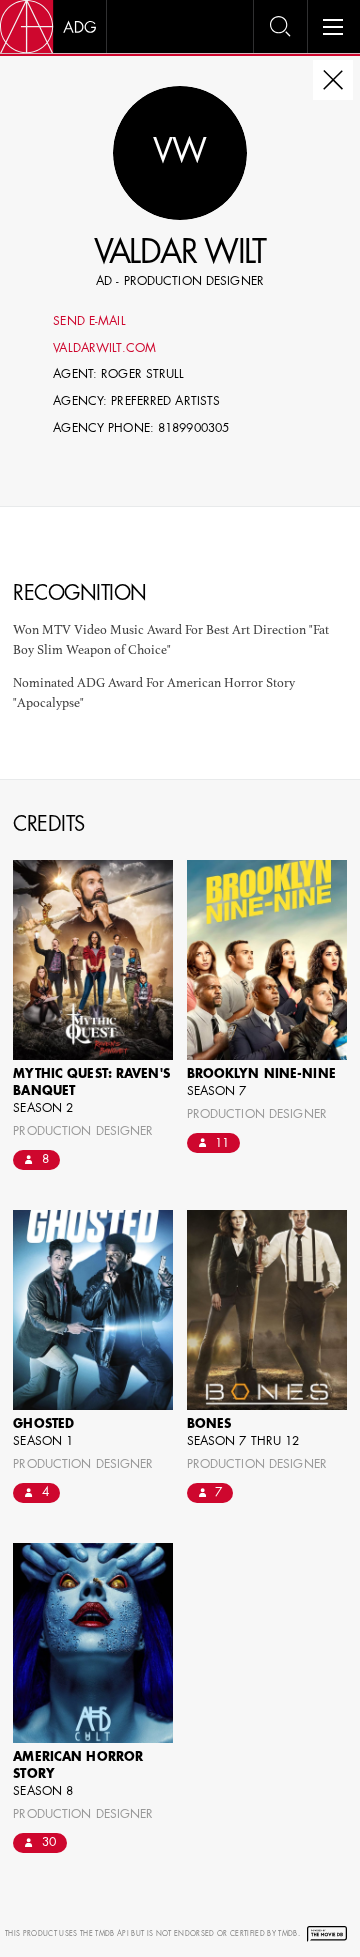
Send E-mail (89, 322)
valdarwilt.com (104, 349)
